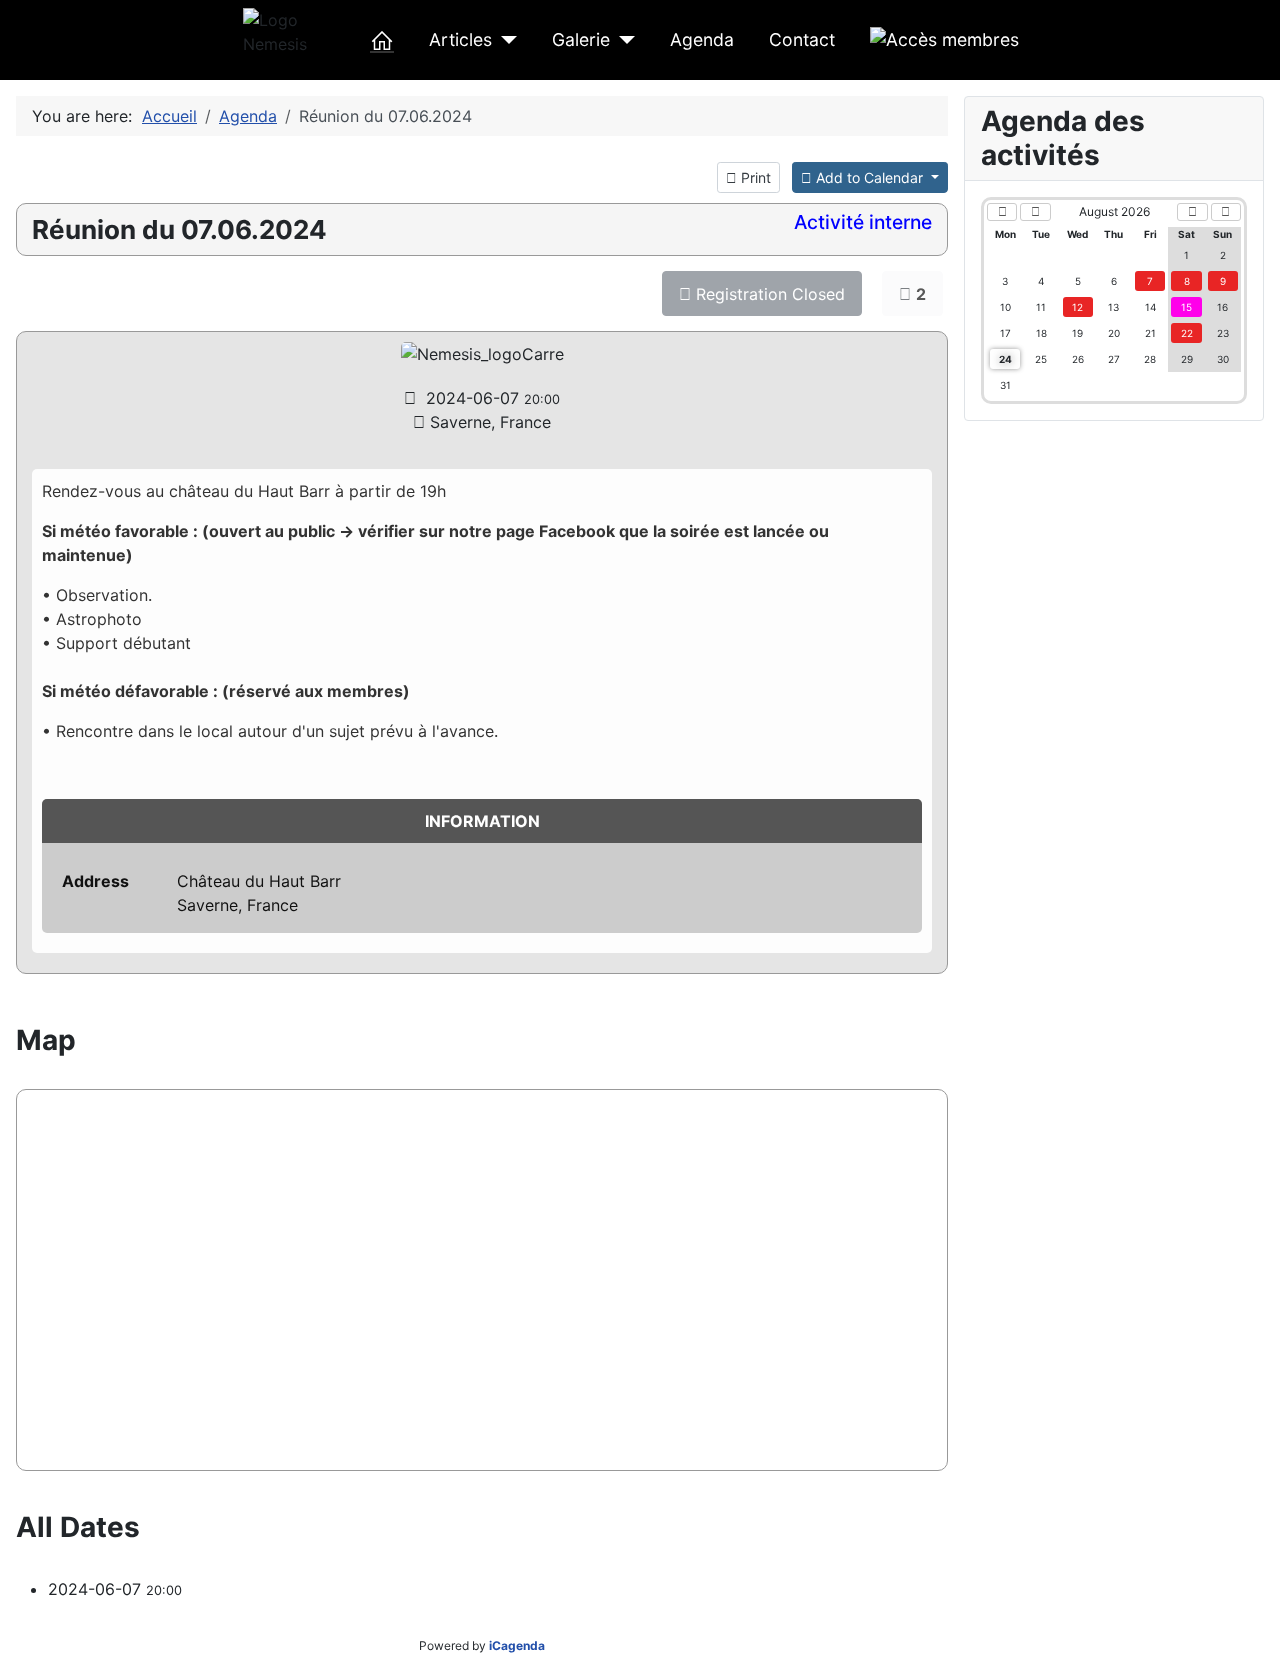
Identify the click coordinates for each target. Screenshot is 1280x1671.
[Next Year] (1226, 212)
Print (754, 177)
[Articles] (504, 39)
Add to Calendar (869, 177)
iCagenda (517, 1645)
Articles (460, 39)
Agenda (702, 39)
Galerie (581, 39)
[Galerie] (622, 39)
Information (482, 821)
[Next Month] (1192, 212)
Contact (802, 39)
